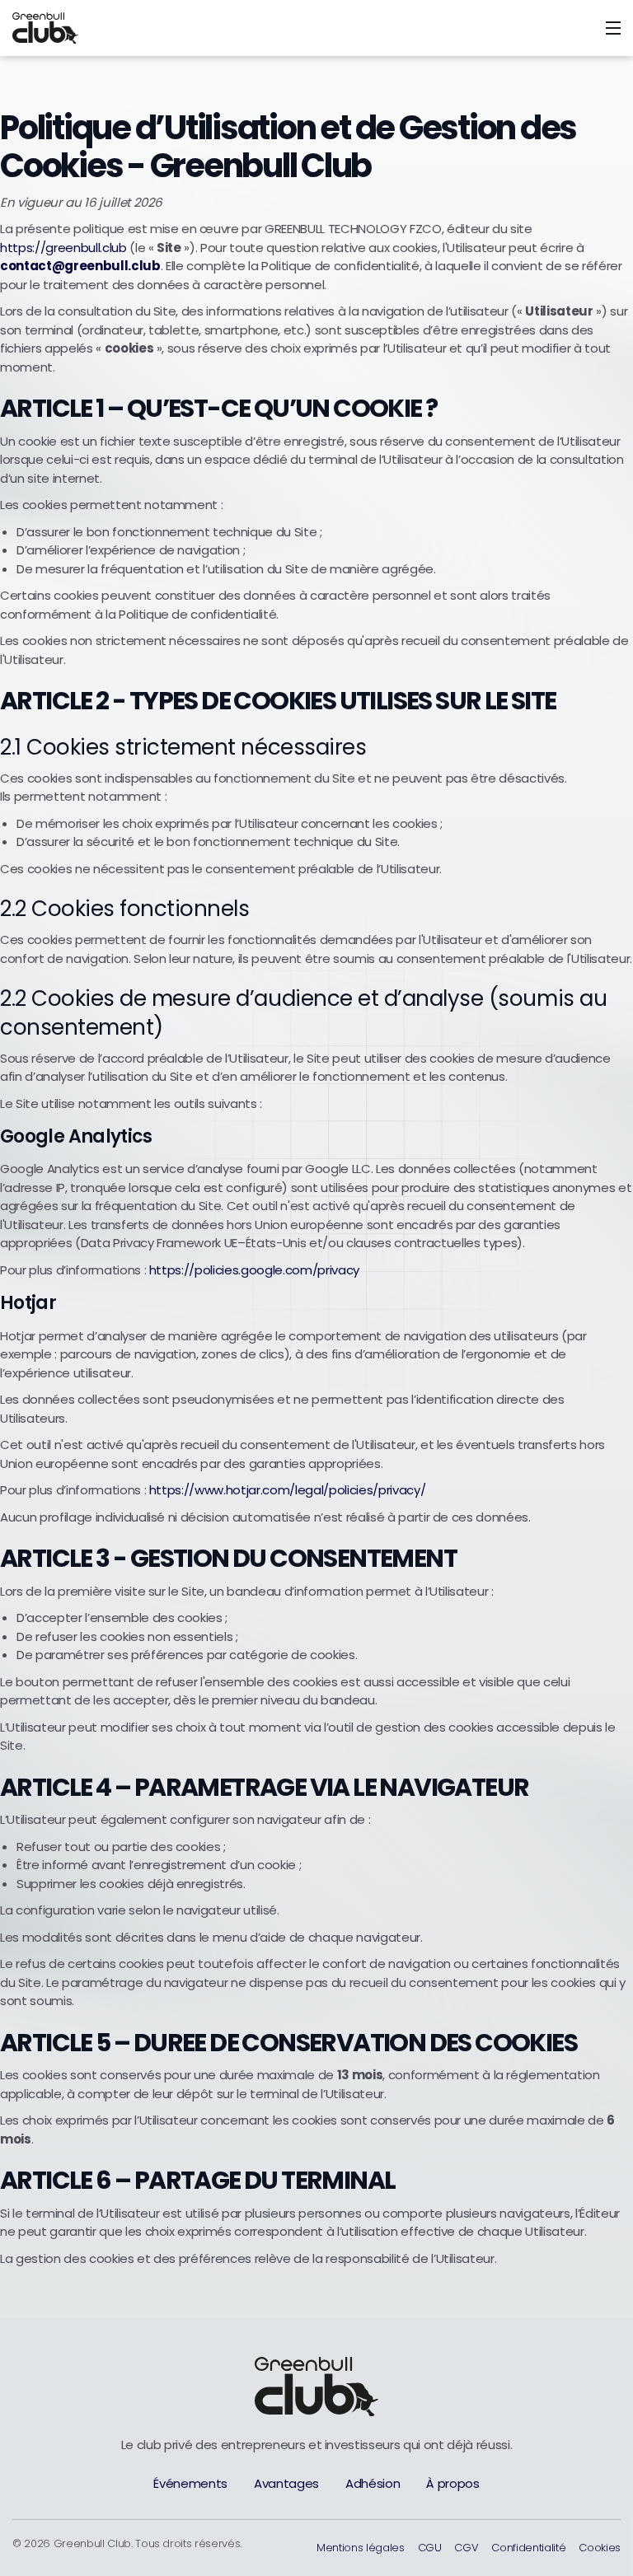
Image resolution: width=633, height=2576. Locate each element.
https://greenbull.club (63, 248)
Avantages (286, 2483)
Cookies (600, 2548)
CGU (430, 2548)
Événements (190, 2483)
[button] (613, 28)
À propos (452, 2483)
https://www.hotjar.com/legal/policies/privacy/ (287, 1490)
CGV (466, 2548)
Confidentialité (528, 2548)
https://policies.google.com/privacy (254, 1270)
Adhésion (373, 2483)
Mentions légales (361, 2548)
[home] (105, 28)
